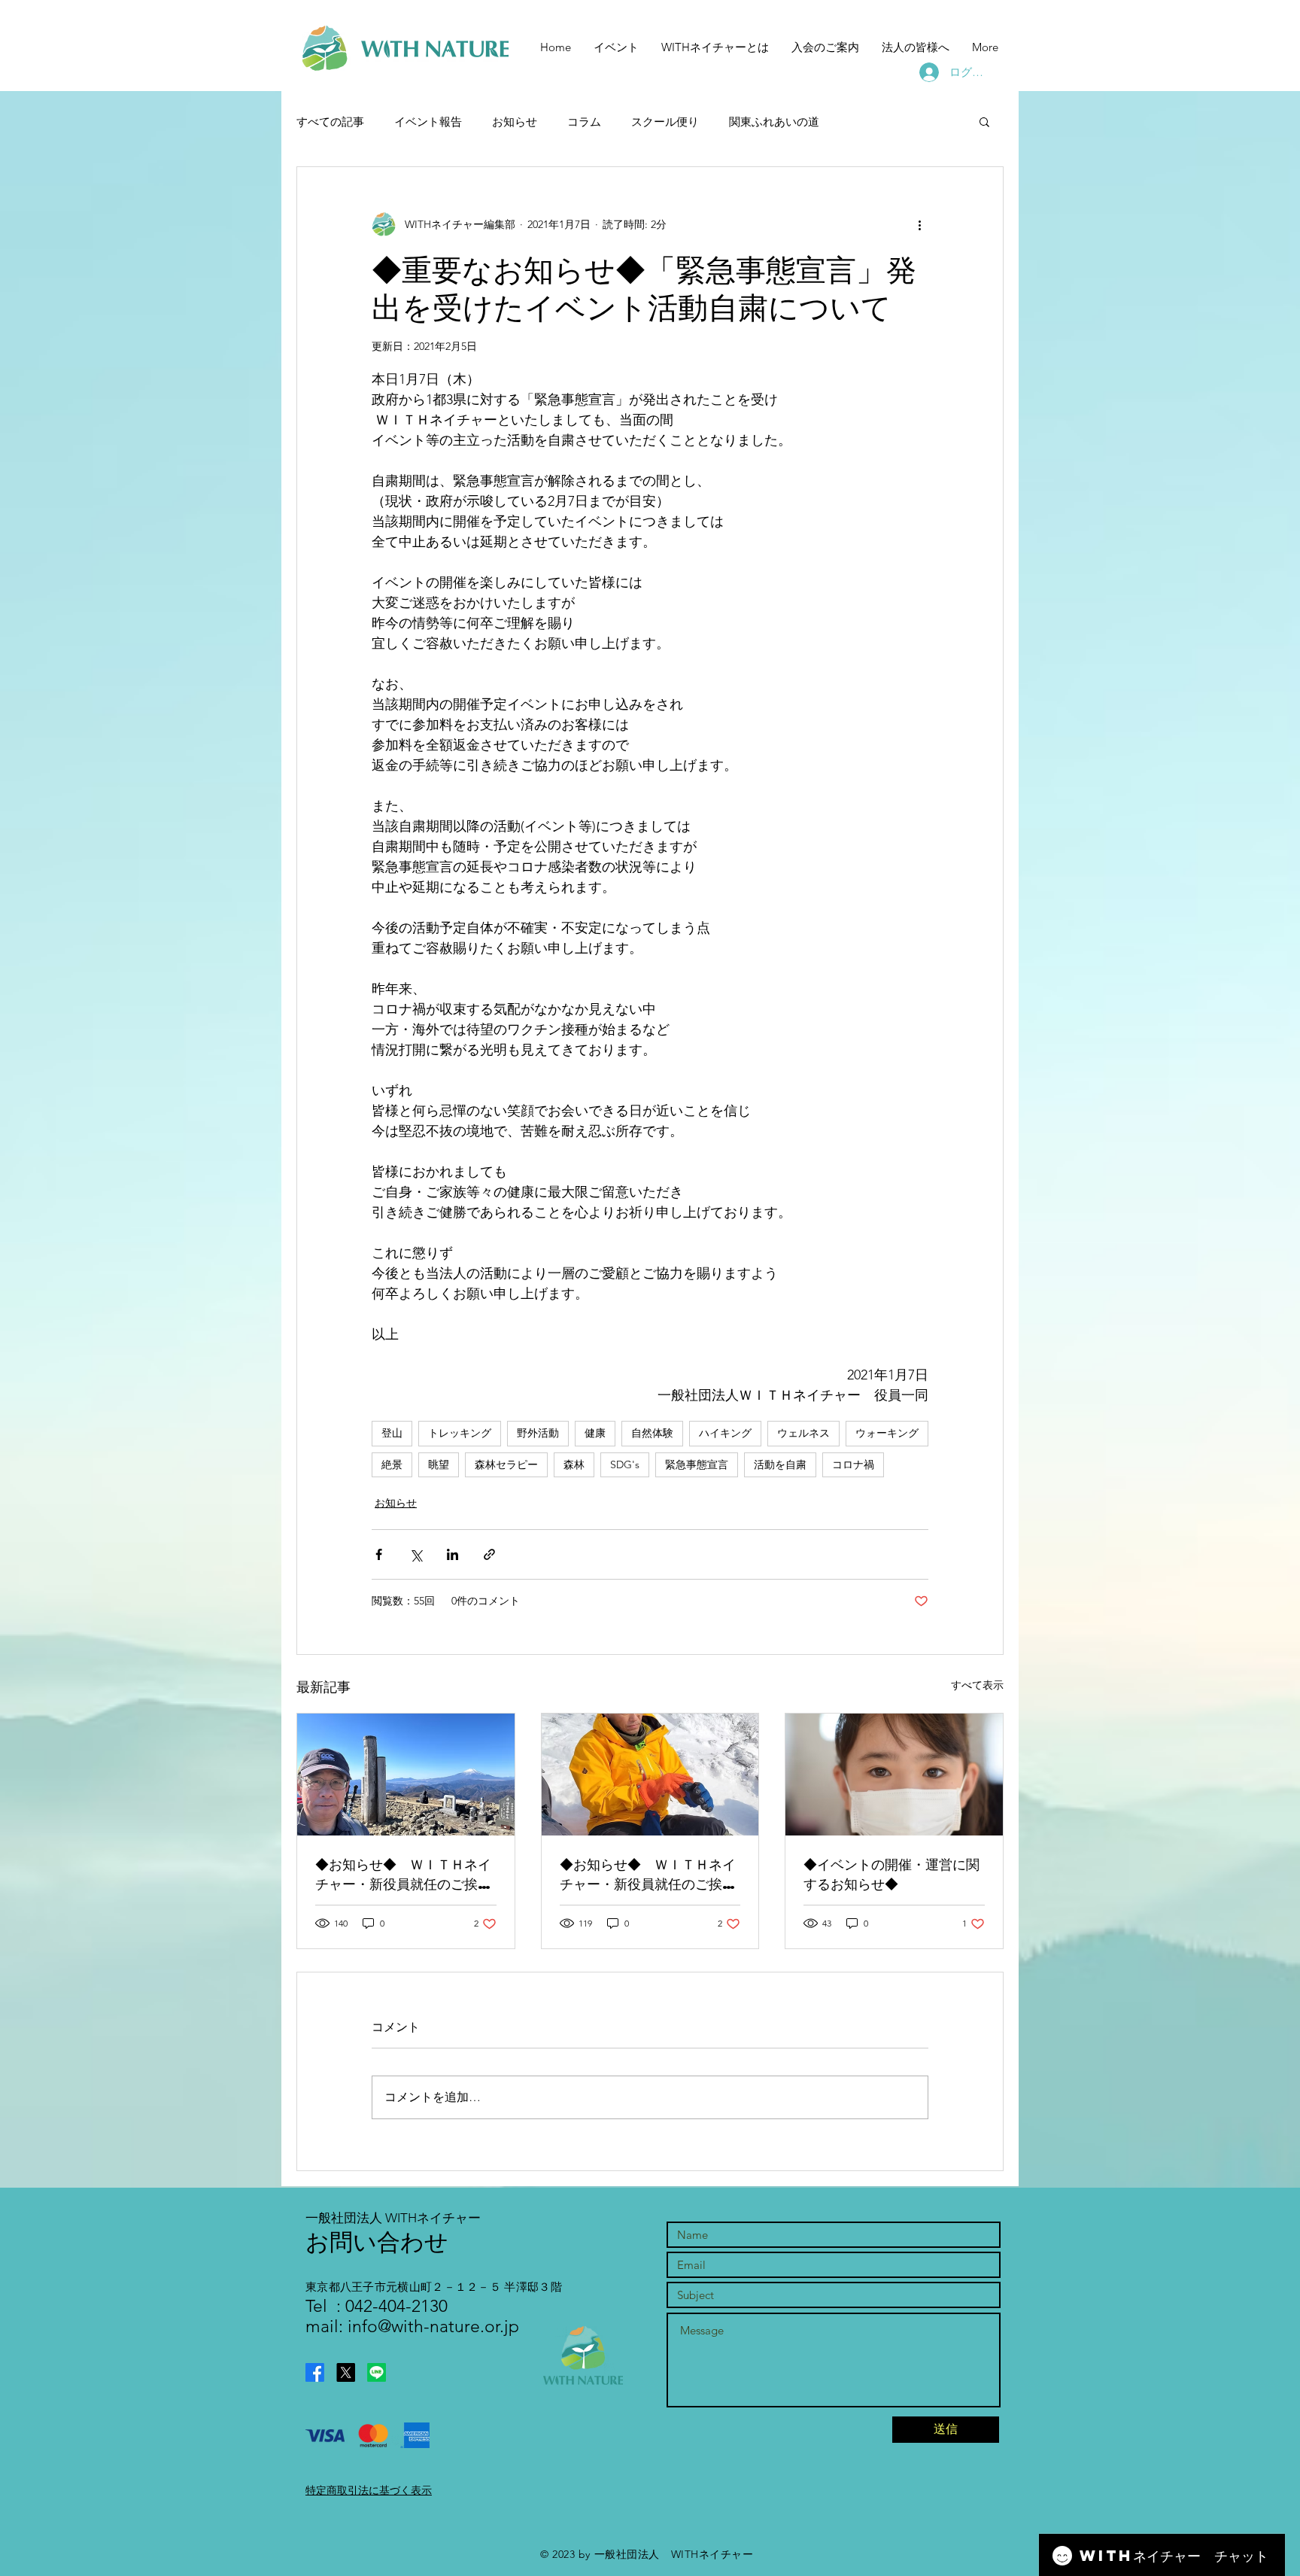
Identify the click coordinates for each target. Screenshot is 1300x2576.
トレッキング (460, 1433)
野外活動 (538, 1433)
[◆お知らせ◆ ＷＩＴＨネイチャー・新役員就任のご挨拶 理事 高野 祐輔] (406, 1775)
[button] (984, 121)
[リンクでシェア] (489, 1554)
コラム (584, 122)
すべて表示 (977, 1685)
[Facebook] (315, 2372)
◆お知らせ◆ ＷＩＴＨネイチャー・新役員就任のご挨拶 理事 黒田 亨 (650, 1874)
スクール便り (665, 122)
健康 (595, 1433)
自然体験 (652, 1433)
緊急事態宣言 (697, 1464)
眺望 (439, 1464)
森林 (574, 1464)
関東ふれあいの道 (774, 122)
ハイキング (725, 1433)
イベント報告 (428, 122)
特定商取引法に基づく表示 (369, 2490)
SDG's (625, 1464)
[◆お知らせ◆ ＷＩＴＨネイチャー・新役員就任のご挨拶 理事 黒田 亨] (650, 1775)
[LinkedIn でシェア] (453, 1554)
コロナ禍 (853, 1464)
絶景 (392, 1464)
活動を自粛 (780, 1464)
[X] (346, 2372)
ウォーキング (887, 1433)
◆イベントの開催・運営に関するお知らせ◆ (891, 1873)
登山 (392, 1433)
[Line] (377, 2372)
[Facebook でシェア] (379, 1554)
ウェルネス (803, 1433)
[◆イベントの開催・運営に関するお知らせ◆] (894, 1775)
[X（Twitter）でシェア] (416, 1554)
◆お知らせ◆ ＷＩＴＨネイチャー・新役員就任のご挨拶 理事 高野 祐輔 (406, 1874)
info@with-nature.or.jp (433, 2327)
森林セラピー (506, 1464)
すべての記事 (330, 122)
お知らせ (515, 122)
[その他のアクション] (919, 224)
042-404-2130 (394, 2306)
